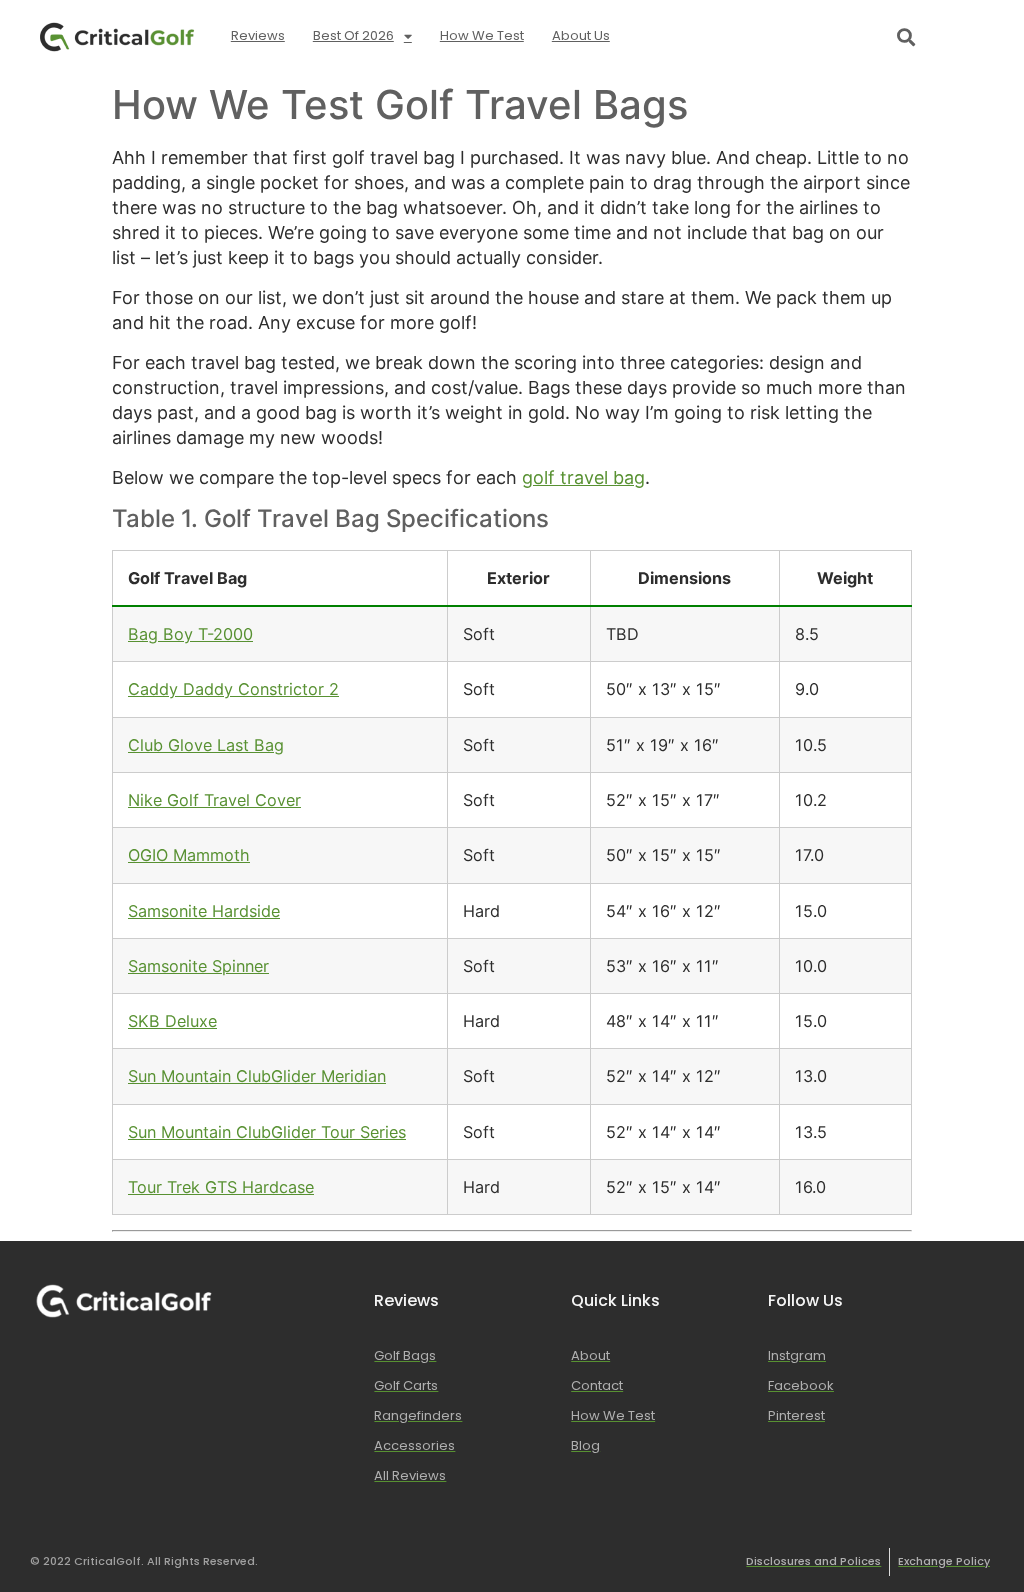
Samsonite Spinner (198, 966)
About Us (581, 35)
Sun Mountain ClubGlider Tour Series (267, 1132)
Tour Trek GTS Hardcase (221, 1187)
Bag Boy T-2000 (190, 634)
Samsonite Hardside (204, 911)
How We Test (482, 35)
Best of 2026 (353, 35)
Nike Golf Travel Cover (214, 800)
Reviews (258, 35)
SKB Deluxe (172, 1021)
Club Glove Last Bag (206, 745)
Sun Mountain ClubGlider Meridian (257, 1076)
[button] (905, 36)
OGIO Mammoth (189, 855)
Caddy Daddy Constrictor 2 (233, 689)
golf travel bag (583, 477)
